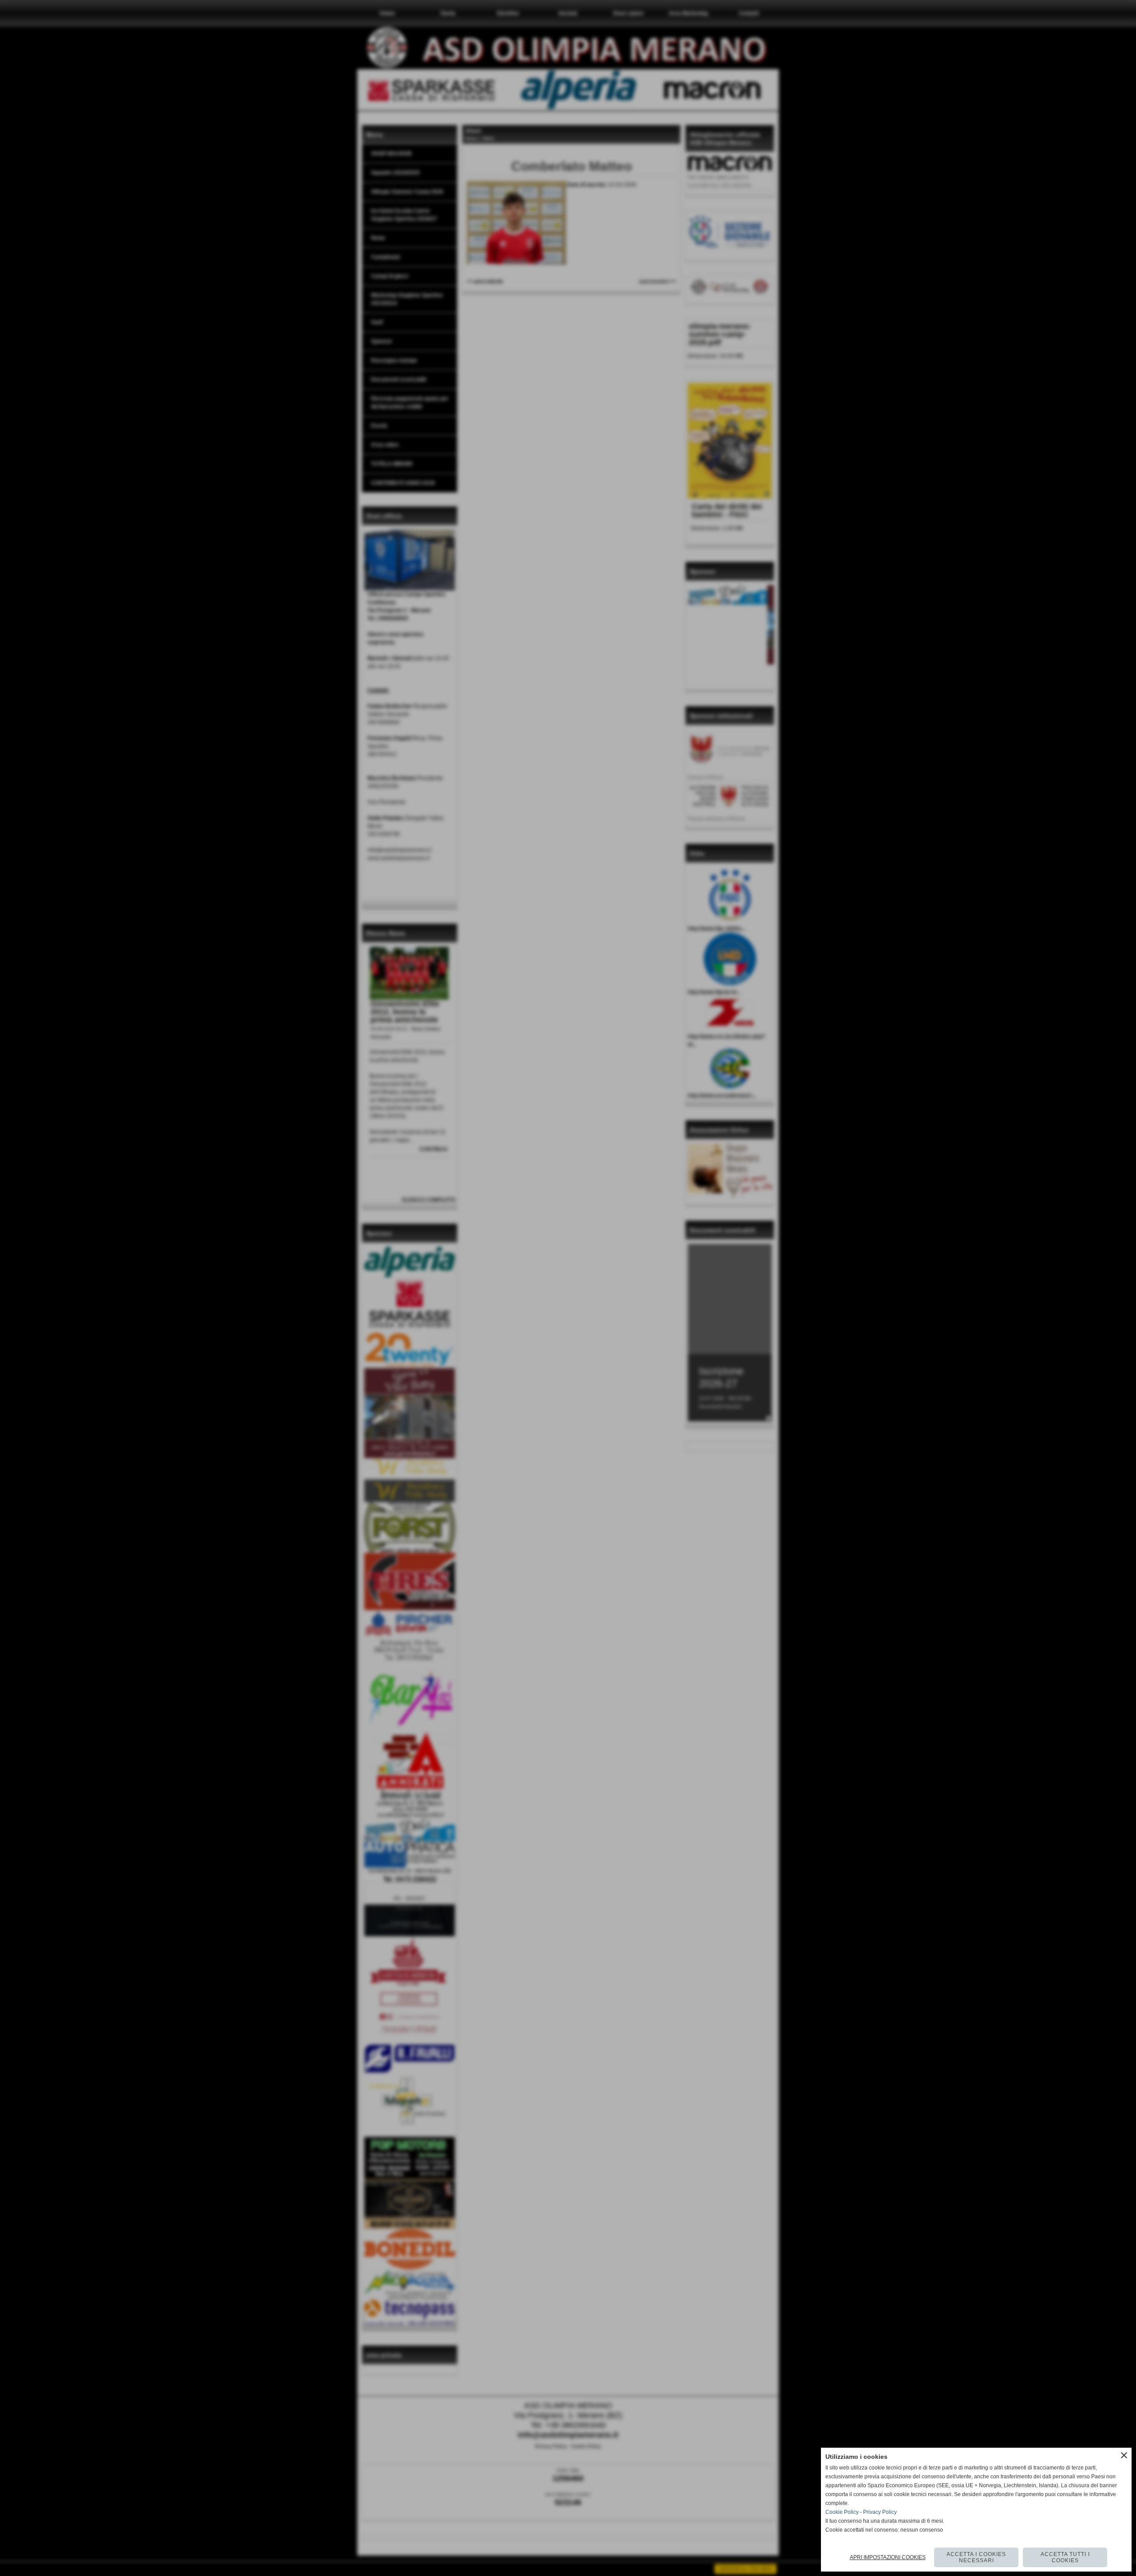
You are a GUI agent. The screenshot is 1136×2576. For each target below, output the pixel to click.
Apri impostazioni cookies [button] (888, 2557)
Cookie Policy (842, 2512)
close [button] (1124, 2455)
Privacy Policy (880, 2512)
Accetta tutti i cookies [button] (1065, 2557)
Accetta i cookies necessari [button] (976, 2557)
